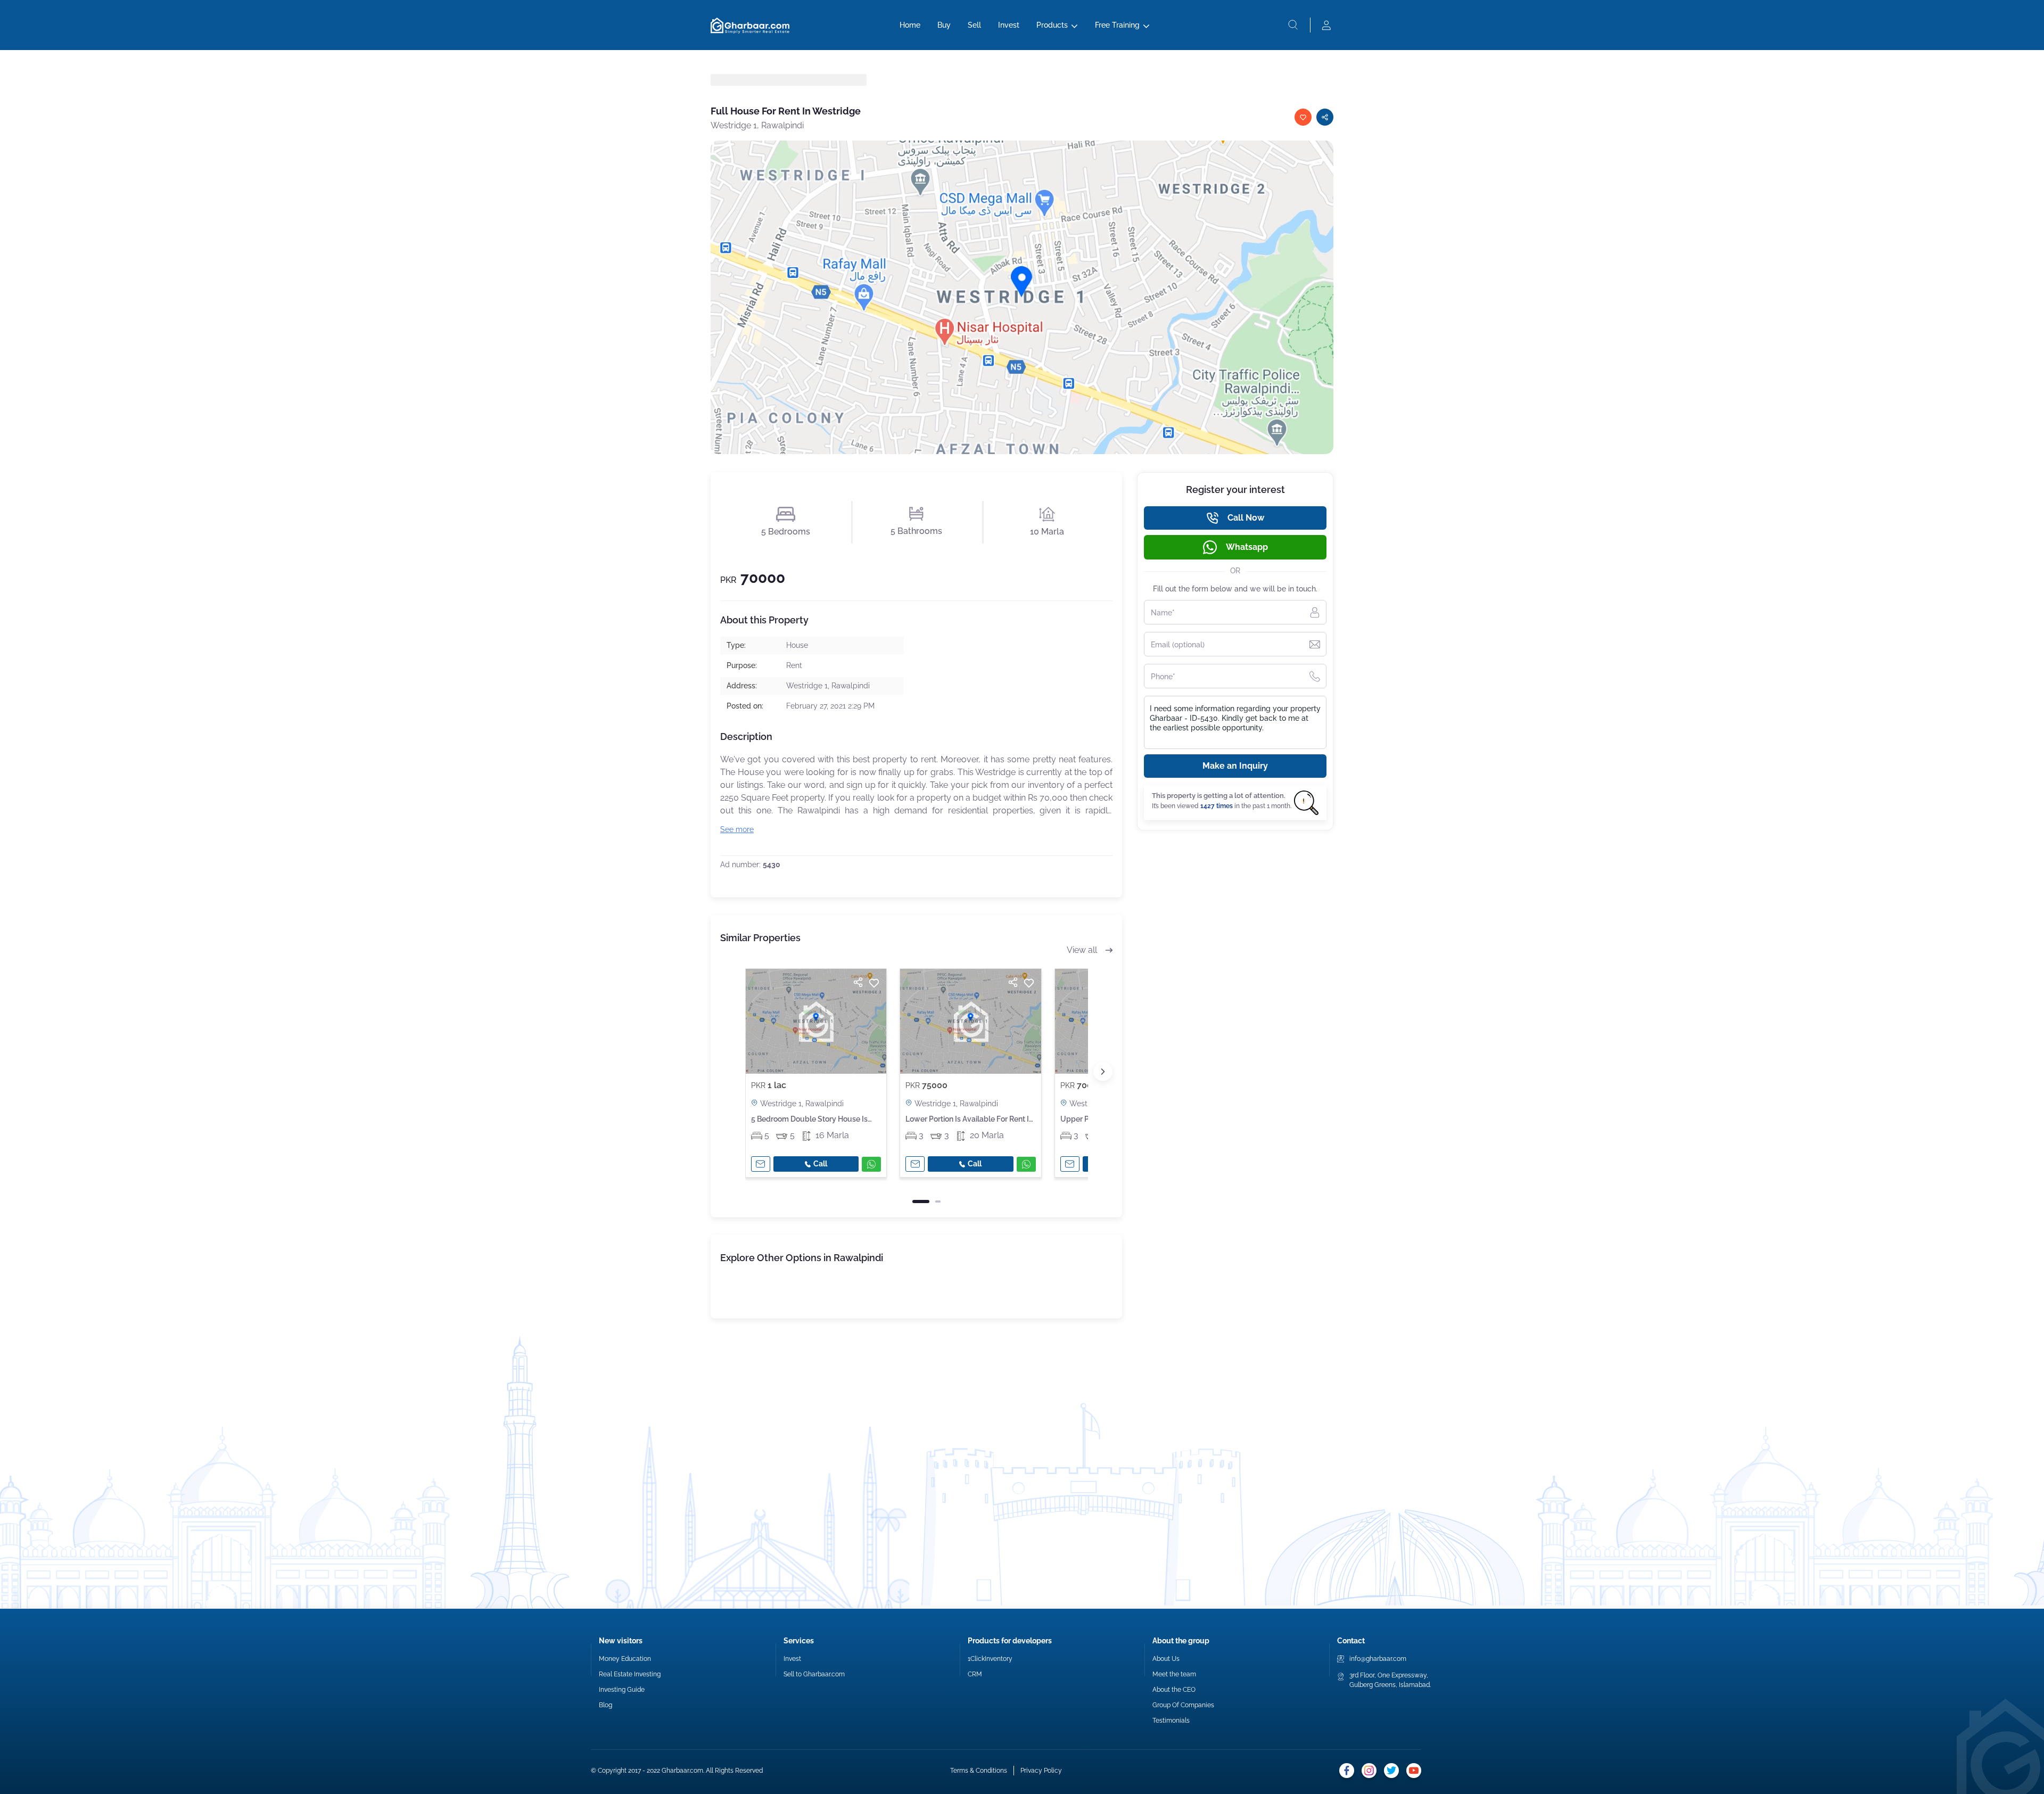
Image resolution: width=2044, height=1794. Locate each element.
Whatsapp (1247, 547)
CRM (975, 1674)
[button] (1103, 1072)
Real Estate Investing (630, 1674)
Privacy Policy (1041, 1771)
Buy (944, 25)
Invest (1009, 25)
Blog (605, 1705)
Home (910, 25)
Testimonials (1171, 1721)
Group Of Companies (1183, 1705)
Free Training (1117, 25)
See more (737, 829)
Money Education (625, 1659)
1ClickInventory (990, 1659)
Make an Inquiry (1235, 766)
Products (1052, 25)
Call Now (1246, 518)
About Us (1166, 1659)
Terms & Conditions (979, 1771)
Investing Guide (622, 1690)
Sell (974, 25)
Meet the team (1174, 1674)
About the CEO (1174, 1690)
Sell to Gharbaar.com (814, 1674)
